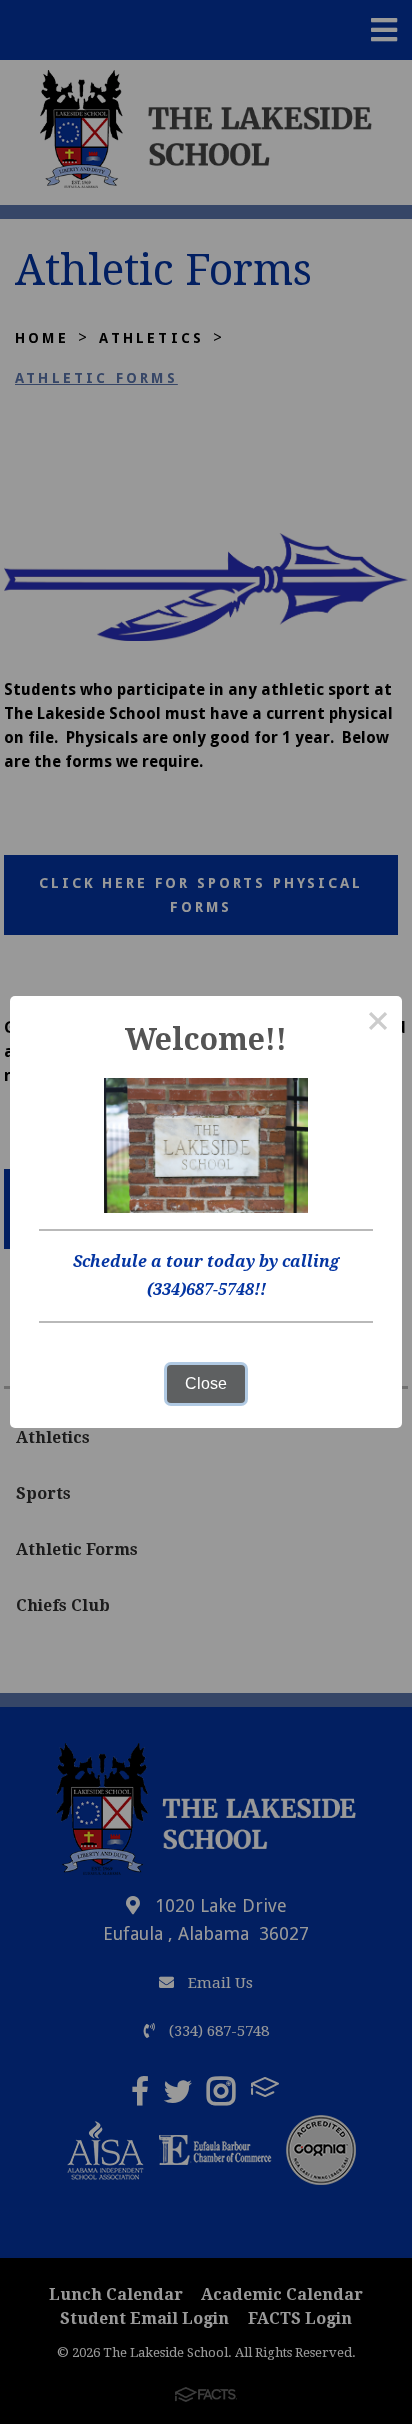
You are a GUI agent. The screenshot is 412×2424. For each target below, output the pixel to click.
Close (206, 1383)
